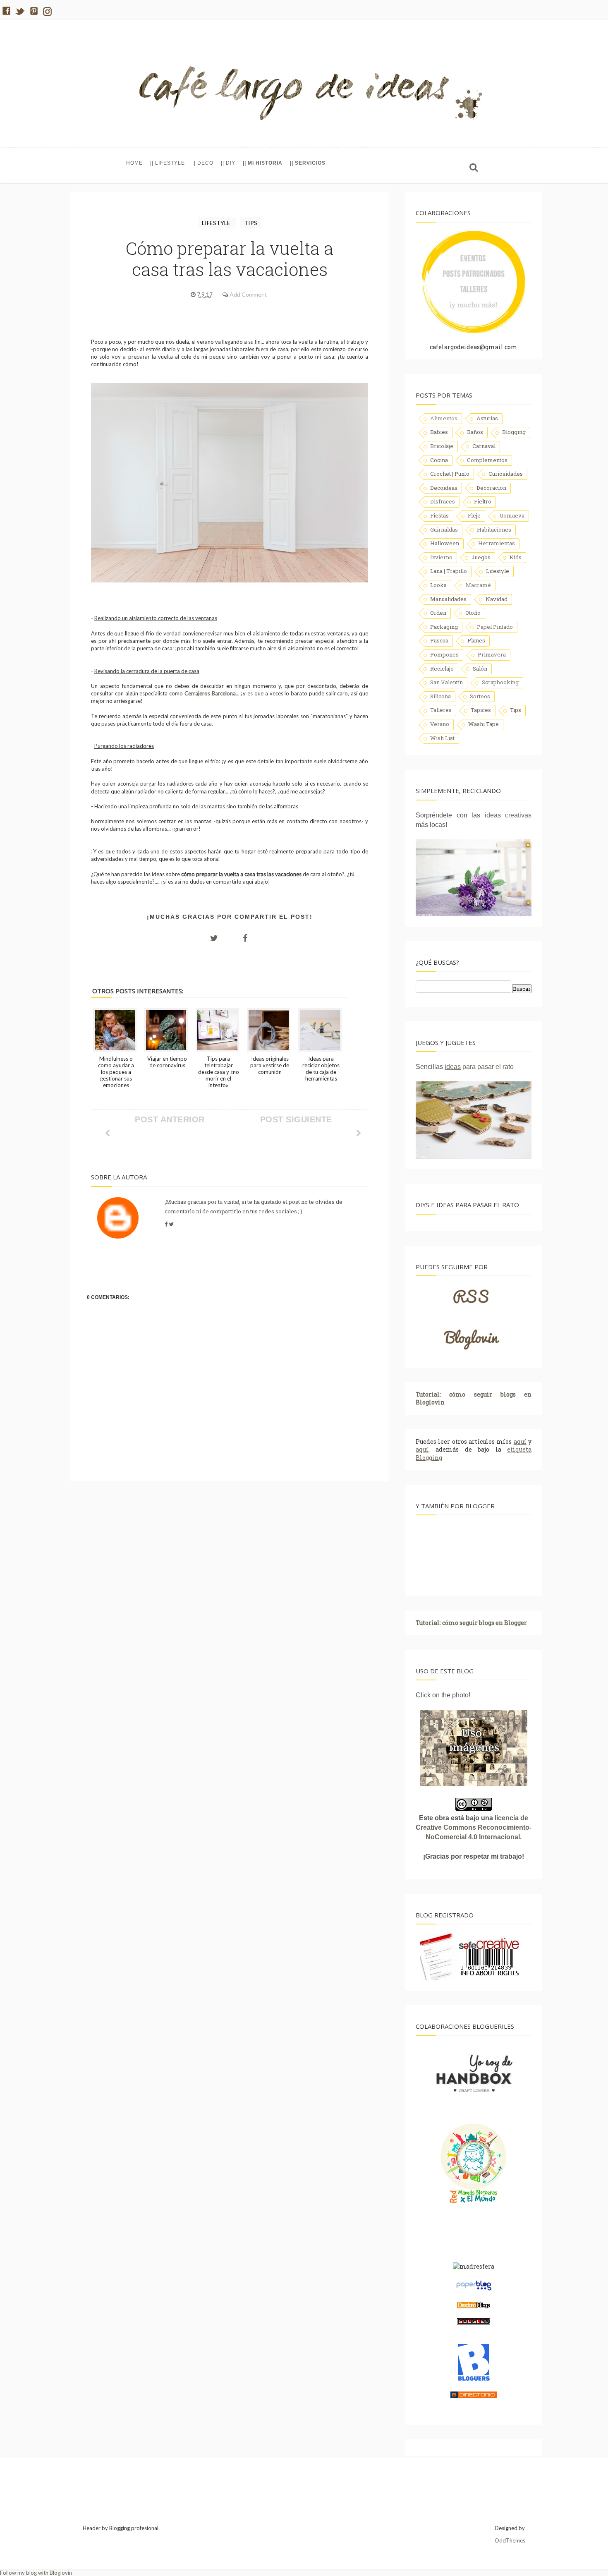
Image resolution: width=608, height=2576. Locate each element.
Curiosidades (506, 474)
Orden (438, 613)
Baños (475, 432)
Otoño (473, 613)
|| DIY (228, 163)
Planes (476, 640)
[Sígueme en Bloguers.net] (474, 2379)
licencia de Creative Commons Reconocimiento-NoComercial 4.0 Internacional (474, 1827)
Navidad (497, 599)
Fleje (474, 515)
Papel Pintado (495, 627)
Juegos (481, 557)
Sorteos (480, 696)
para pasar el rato (479, 1067)
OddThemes (510, 2540)
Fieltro (483, 501)
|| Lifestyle (168, 163)
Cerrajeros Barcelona (210, 693)
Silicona (440, 696)
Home (134, 163)
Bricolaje (442, 446)
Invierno (441, 557)
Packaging (444, 627)
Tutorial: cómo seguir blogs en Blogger (471, 1623)
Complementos (487, 460)
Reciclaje (442, 669)
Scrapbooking (500, 682)
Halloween (445, 543)
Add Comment (248, 294)
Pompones (444, 654)
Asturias (487, 418)
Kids (516, 557)
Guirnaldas (444, 530)
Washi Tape (484, 724)
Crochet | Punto (450, 474)
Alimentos (444, 418)
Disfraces (443, 501)
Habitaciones (494, 530)
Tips (251, 223)
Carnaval (484, 446)
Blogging (514, 432)
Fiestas (439, 515)
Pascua (439, 640)
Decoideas (444, 488)
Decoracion (491, 488)
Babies (439, 432)
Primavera (492, 654)
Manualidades (448, 599)
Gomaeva (512, 515)
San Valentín (446, 682)
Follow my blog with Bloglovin (36, 2573)
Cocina (439, 460)
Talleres (441, 710)
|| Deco (203, 163)
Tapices (481, 710)
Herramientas (497, 543)
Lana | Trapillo (449, 571)
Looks (438, 585)
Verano (440, 724)
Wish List (442, 738)
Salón (480, 669)
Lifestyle (217, 223)
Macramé (478, 585)
